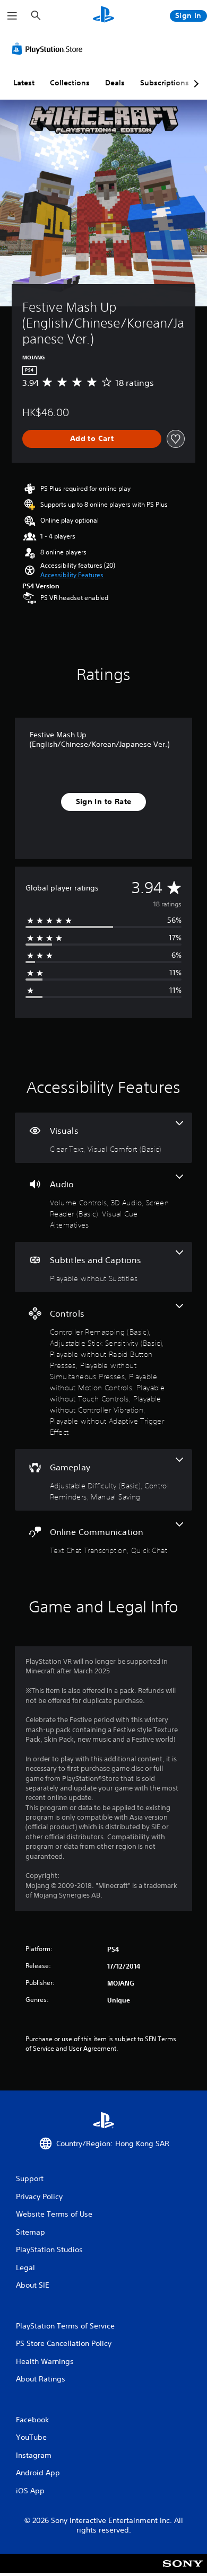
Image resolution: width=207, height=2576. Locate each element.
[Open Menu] (12, 16)
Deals (115, 83)
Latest (24, 83)
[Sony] (183, 2570)
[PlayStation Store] (49, 49)
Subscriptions (165, 83)
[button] (72, 575)
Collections (70, 83)
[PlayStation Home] (103, 16)
